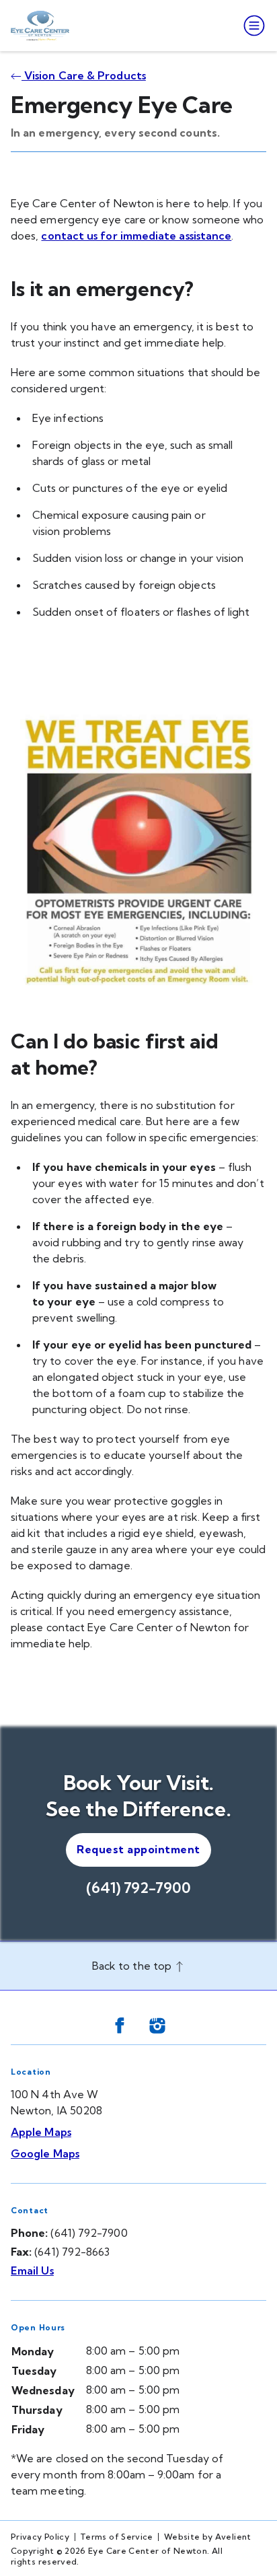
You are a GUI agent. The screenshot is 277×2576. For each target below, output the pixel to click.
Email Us (32, 2270)
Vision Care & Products (84, 75)
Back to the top (133, 1966)
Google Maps (45, 2153)
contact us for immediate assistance (136, 236)
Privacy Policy (40, 2537)
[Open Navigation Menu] (251, 26)
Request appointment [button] (138, 1849)
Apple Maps (41, 2132)
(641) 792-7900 (138, 1888)
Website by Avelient (208, 2537)
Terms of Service (117, 2537)
